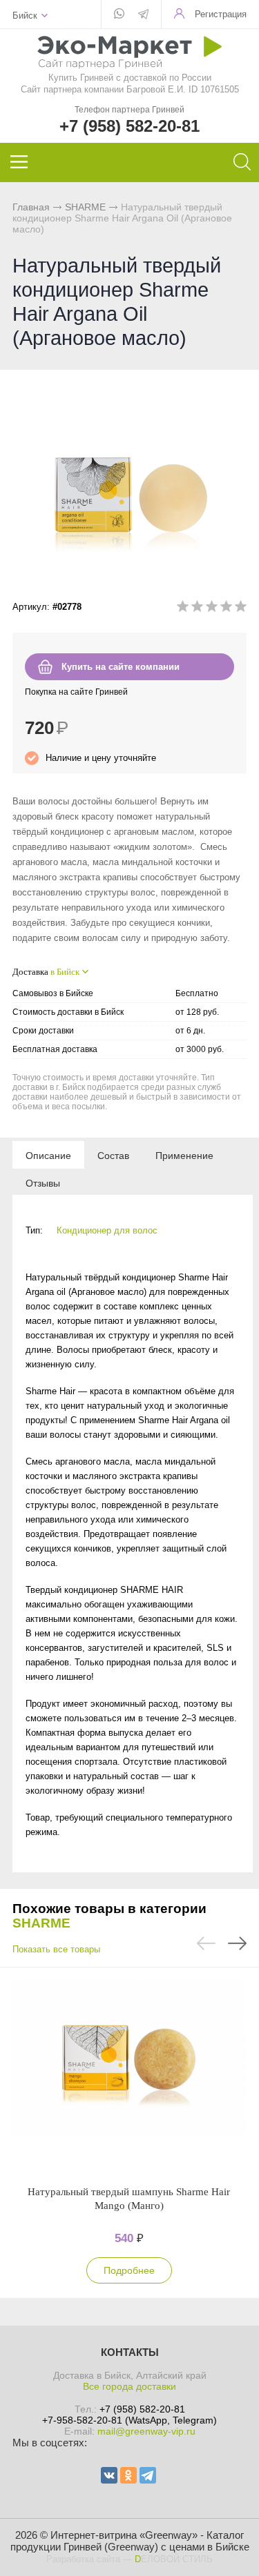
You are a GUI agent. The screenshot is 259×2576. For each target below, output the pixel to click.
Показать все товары (56, 1949)
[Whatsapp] (119, 14)
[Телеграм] (143, 15)
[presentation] (48, 1155)
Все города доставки (129, 2386)
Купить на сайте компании (121, 667)
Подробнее (129, 2270)
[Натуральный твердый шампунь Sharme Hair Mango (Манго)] (129, 2076)
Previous (206, 1943)
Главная (31, 207)
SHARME (85, 207)
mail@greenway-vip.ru (146, 2431)
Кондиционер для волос (107, 1230)
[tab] (48, 1155)
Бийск (25, 16)
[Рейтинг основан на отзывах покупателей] (212, 609)
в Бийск (65, 972)
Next (237, 1943)
